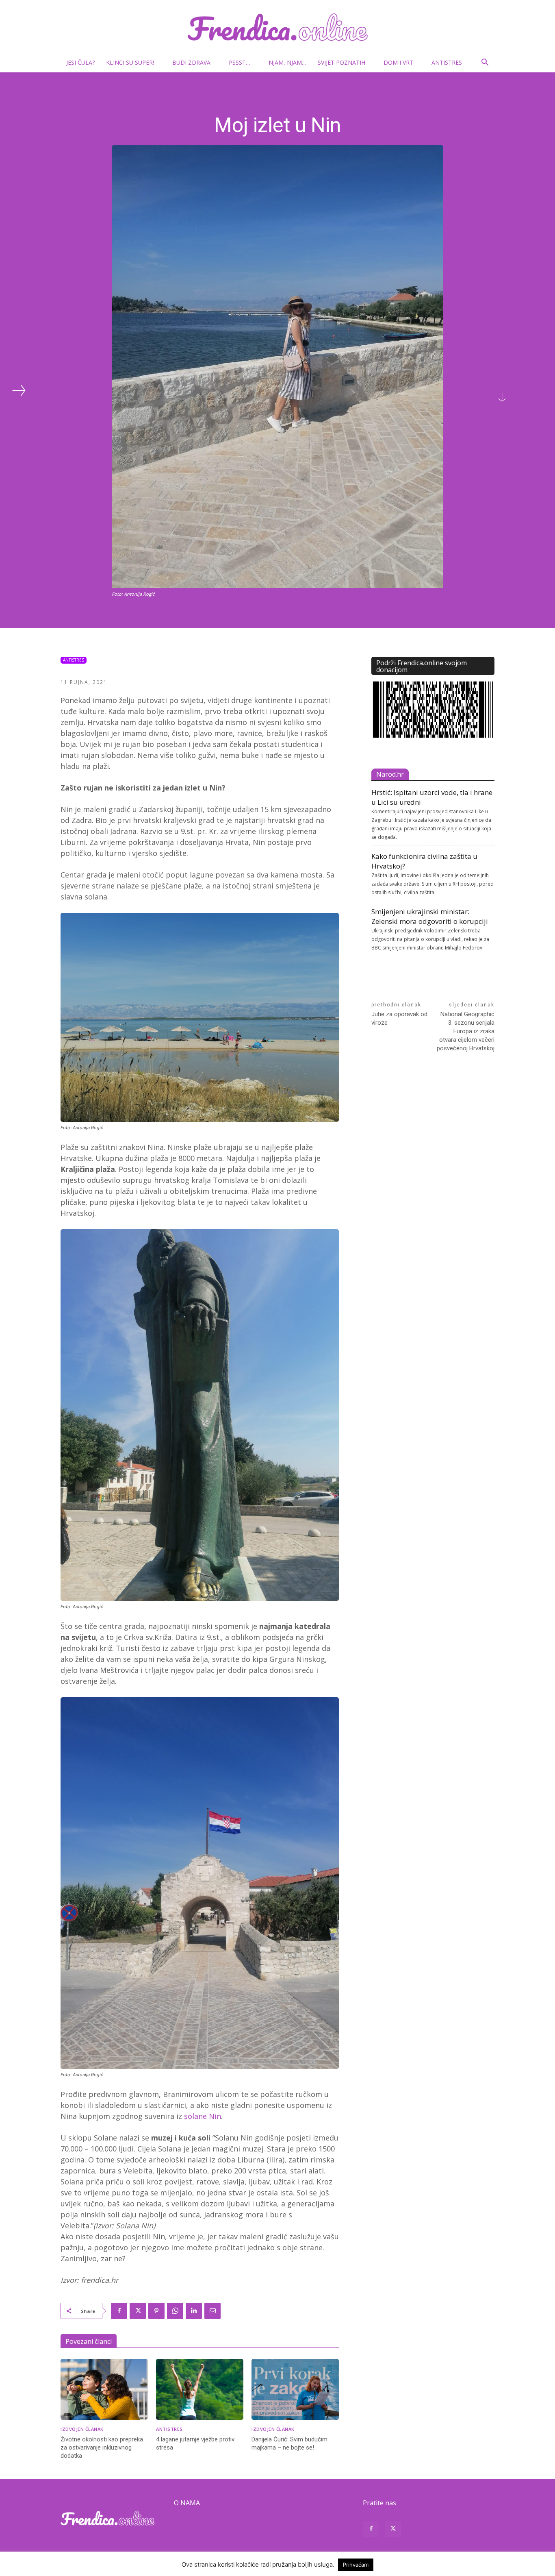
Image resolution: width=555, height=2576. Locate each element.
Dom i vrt (398, 62)
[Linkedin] (194, 2311)
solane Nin (203, 2116)
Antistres (447, 62)
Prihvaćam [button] (356, 2565)
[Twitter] (138, 2311)
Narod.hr (390, 774)
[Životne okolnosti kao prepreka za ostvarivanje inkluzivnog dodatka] (104, 2390)
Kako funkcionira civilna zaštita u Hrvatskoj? (424, 861)
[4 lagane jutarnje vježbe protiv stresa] (200, 2390)
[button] (485, 63)
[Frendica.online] (277, 27)
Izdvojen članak (82, 2429)
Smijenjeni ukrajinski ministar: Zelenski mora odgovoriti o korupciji (430, 916)
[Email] (212, 2311)
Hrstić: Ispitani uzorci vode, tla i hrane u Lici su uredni (432, 797)
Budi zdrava (191, 62)
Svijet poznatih (341, 62)
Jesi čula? (80, 62)
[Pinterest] (156, 2311)
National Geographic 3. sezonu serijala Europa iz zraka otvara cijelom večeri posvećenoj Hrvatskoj (466, 1031)
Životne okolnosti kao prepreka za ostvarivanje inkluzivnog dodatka (102, 2448)
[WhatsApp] (175, 2311)
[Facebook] (119, 2311)
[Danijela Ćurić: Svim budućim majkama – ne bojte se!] (295, 2390)
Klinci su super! (130, 62)
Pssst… (240, 62)
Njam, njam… (287, 62)
